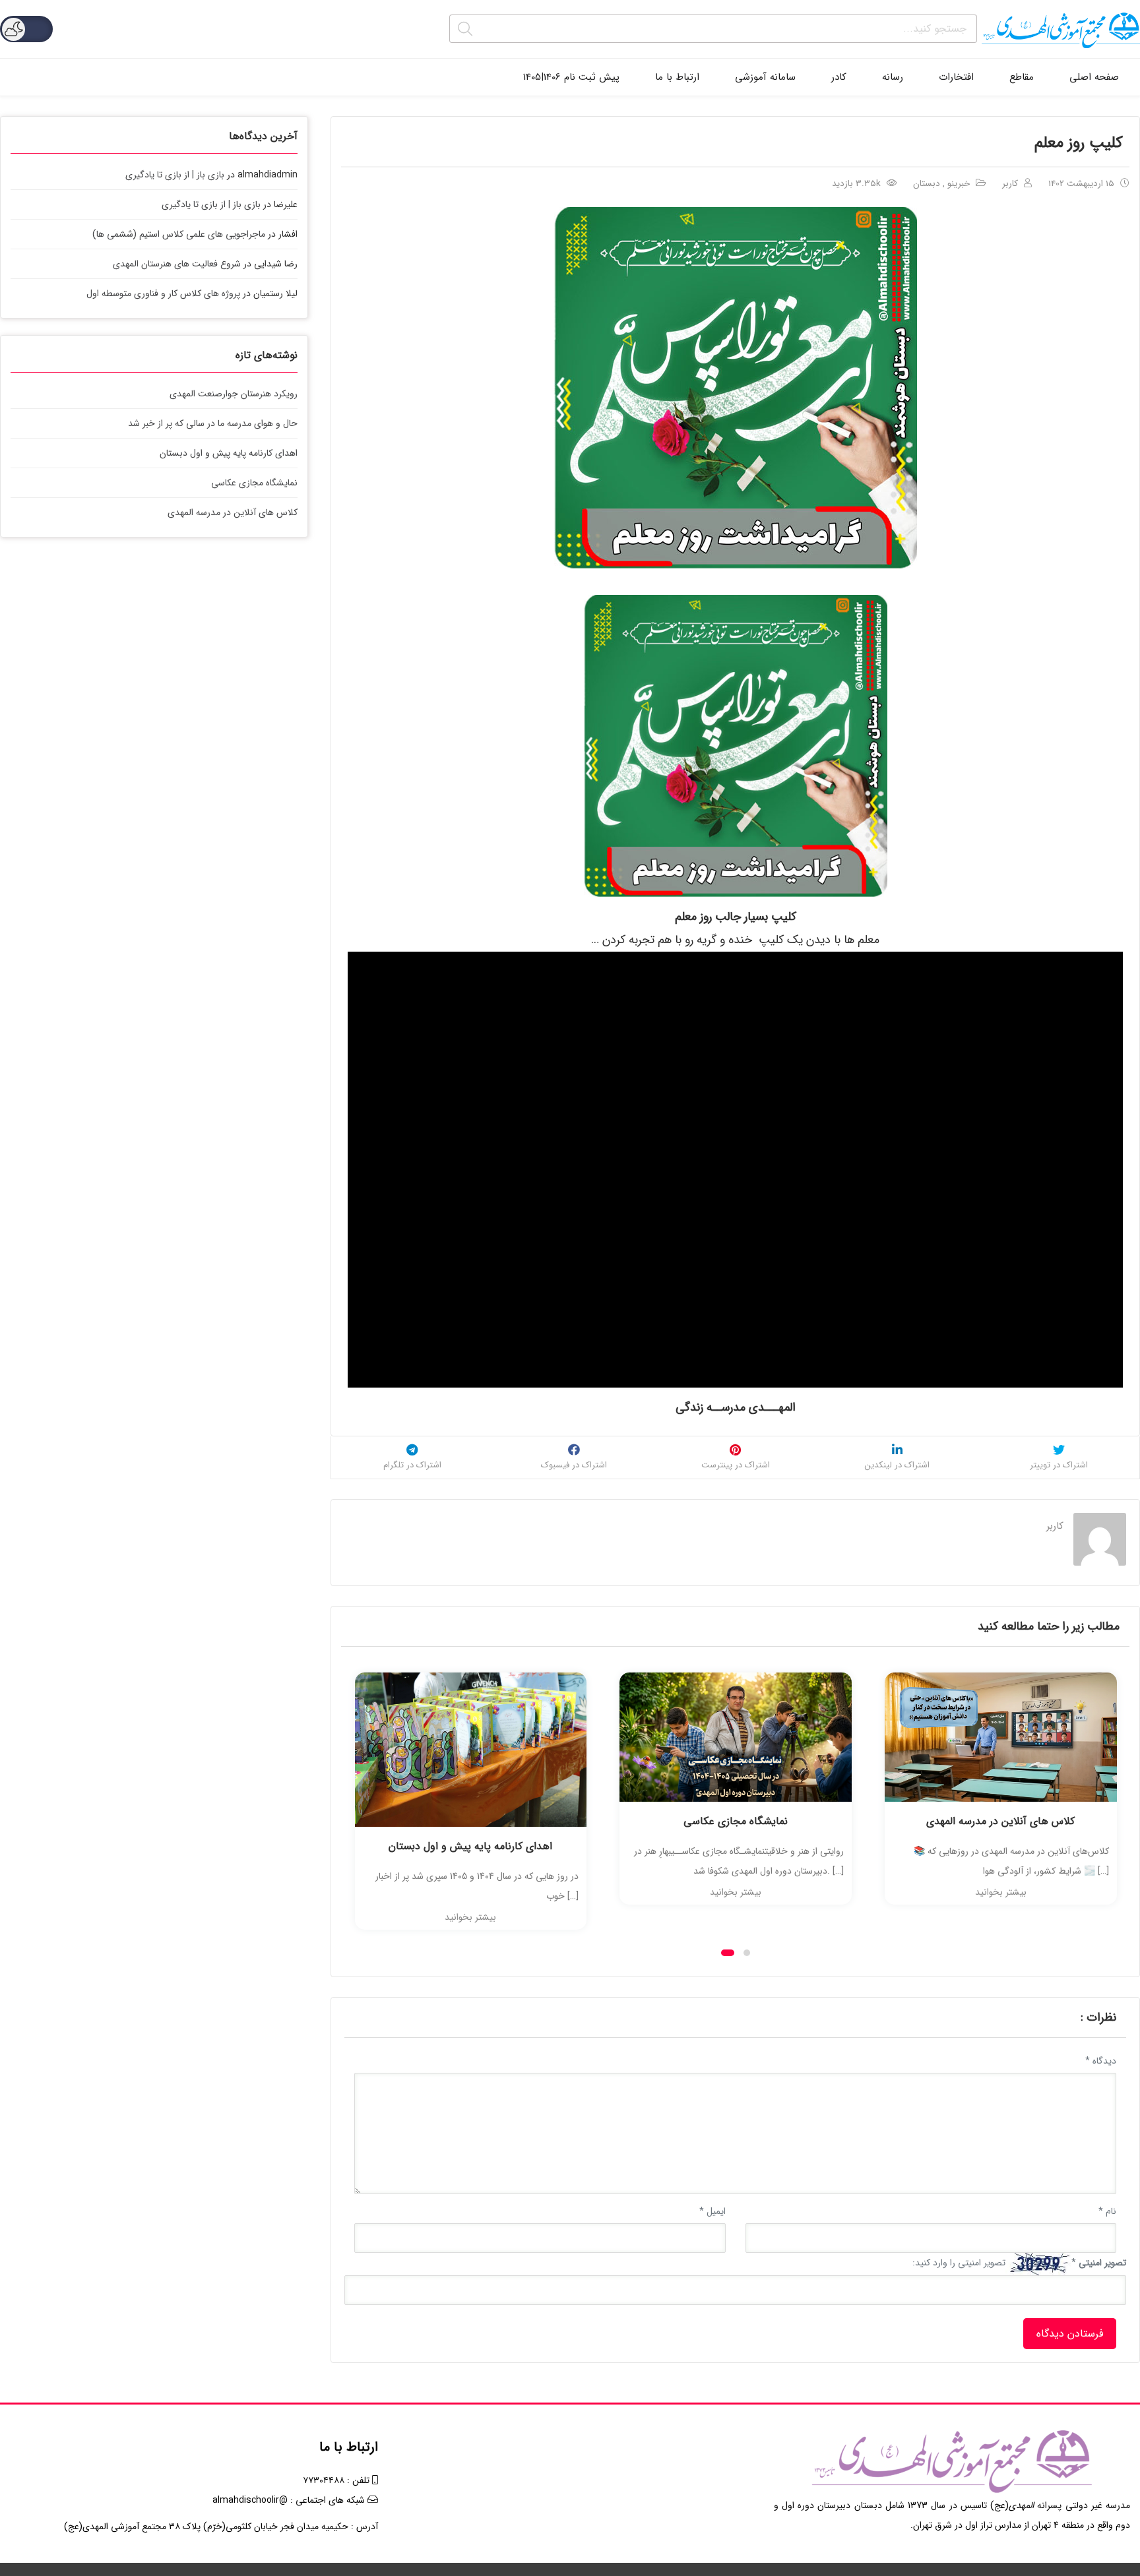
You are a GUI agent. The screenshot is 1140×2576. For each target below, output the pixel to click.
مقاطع (1022, 77)
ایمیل (712, 2211)
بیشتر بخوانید (470, 1917)
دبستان (927, 184)
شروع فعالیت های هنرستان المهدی (177, 264)
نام (1107, 2211)
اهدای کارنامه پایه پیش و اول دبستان (470, 1846)
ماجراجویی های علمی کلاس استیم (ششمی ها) (179, 234)
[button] (728, 1953)
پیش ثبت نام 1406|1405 (571, 77)
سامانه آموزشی (765, 77)
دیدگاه (1101, 2061)
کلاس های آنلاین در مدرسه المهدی (1000, 1821)
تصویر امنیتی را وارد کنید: (959, 2263)
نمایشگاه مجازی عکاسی (736, 1821)
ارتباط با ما (677, 77)
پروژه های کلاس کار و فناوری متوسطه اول (163, 293)
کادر (839, 77)
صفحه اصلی (1094, 77)
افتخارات (956, 77)
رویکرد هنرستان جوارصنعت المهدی (234, 394)
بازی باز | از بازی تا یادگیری (175, 175)
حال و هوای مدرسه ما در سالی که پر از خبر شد (213, 423)
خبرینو (959, 184)
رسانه (893, 77)
